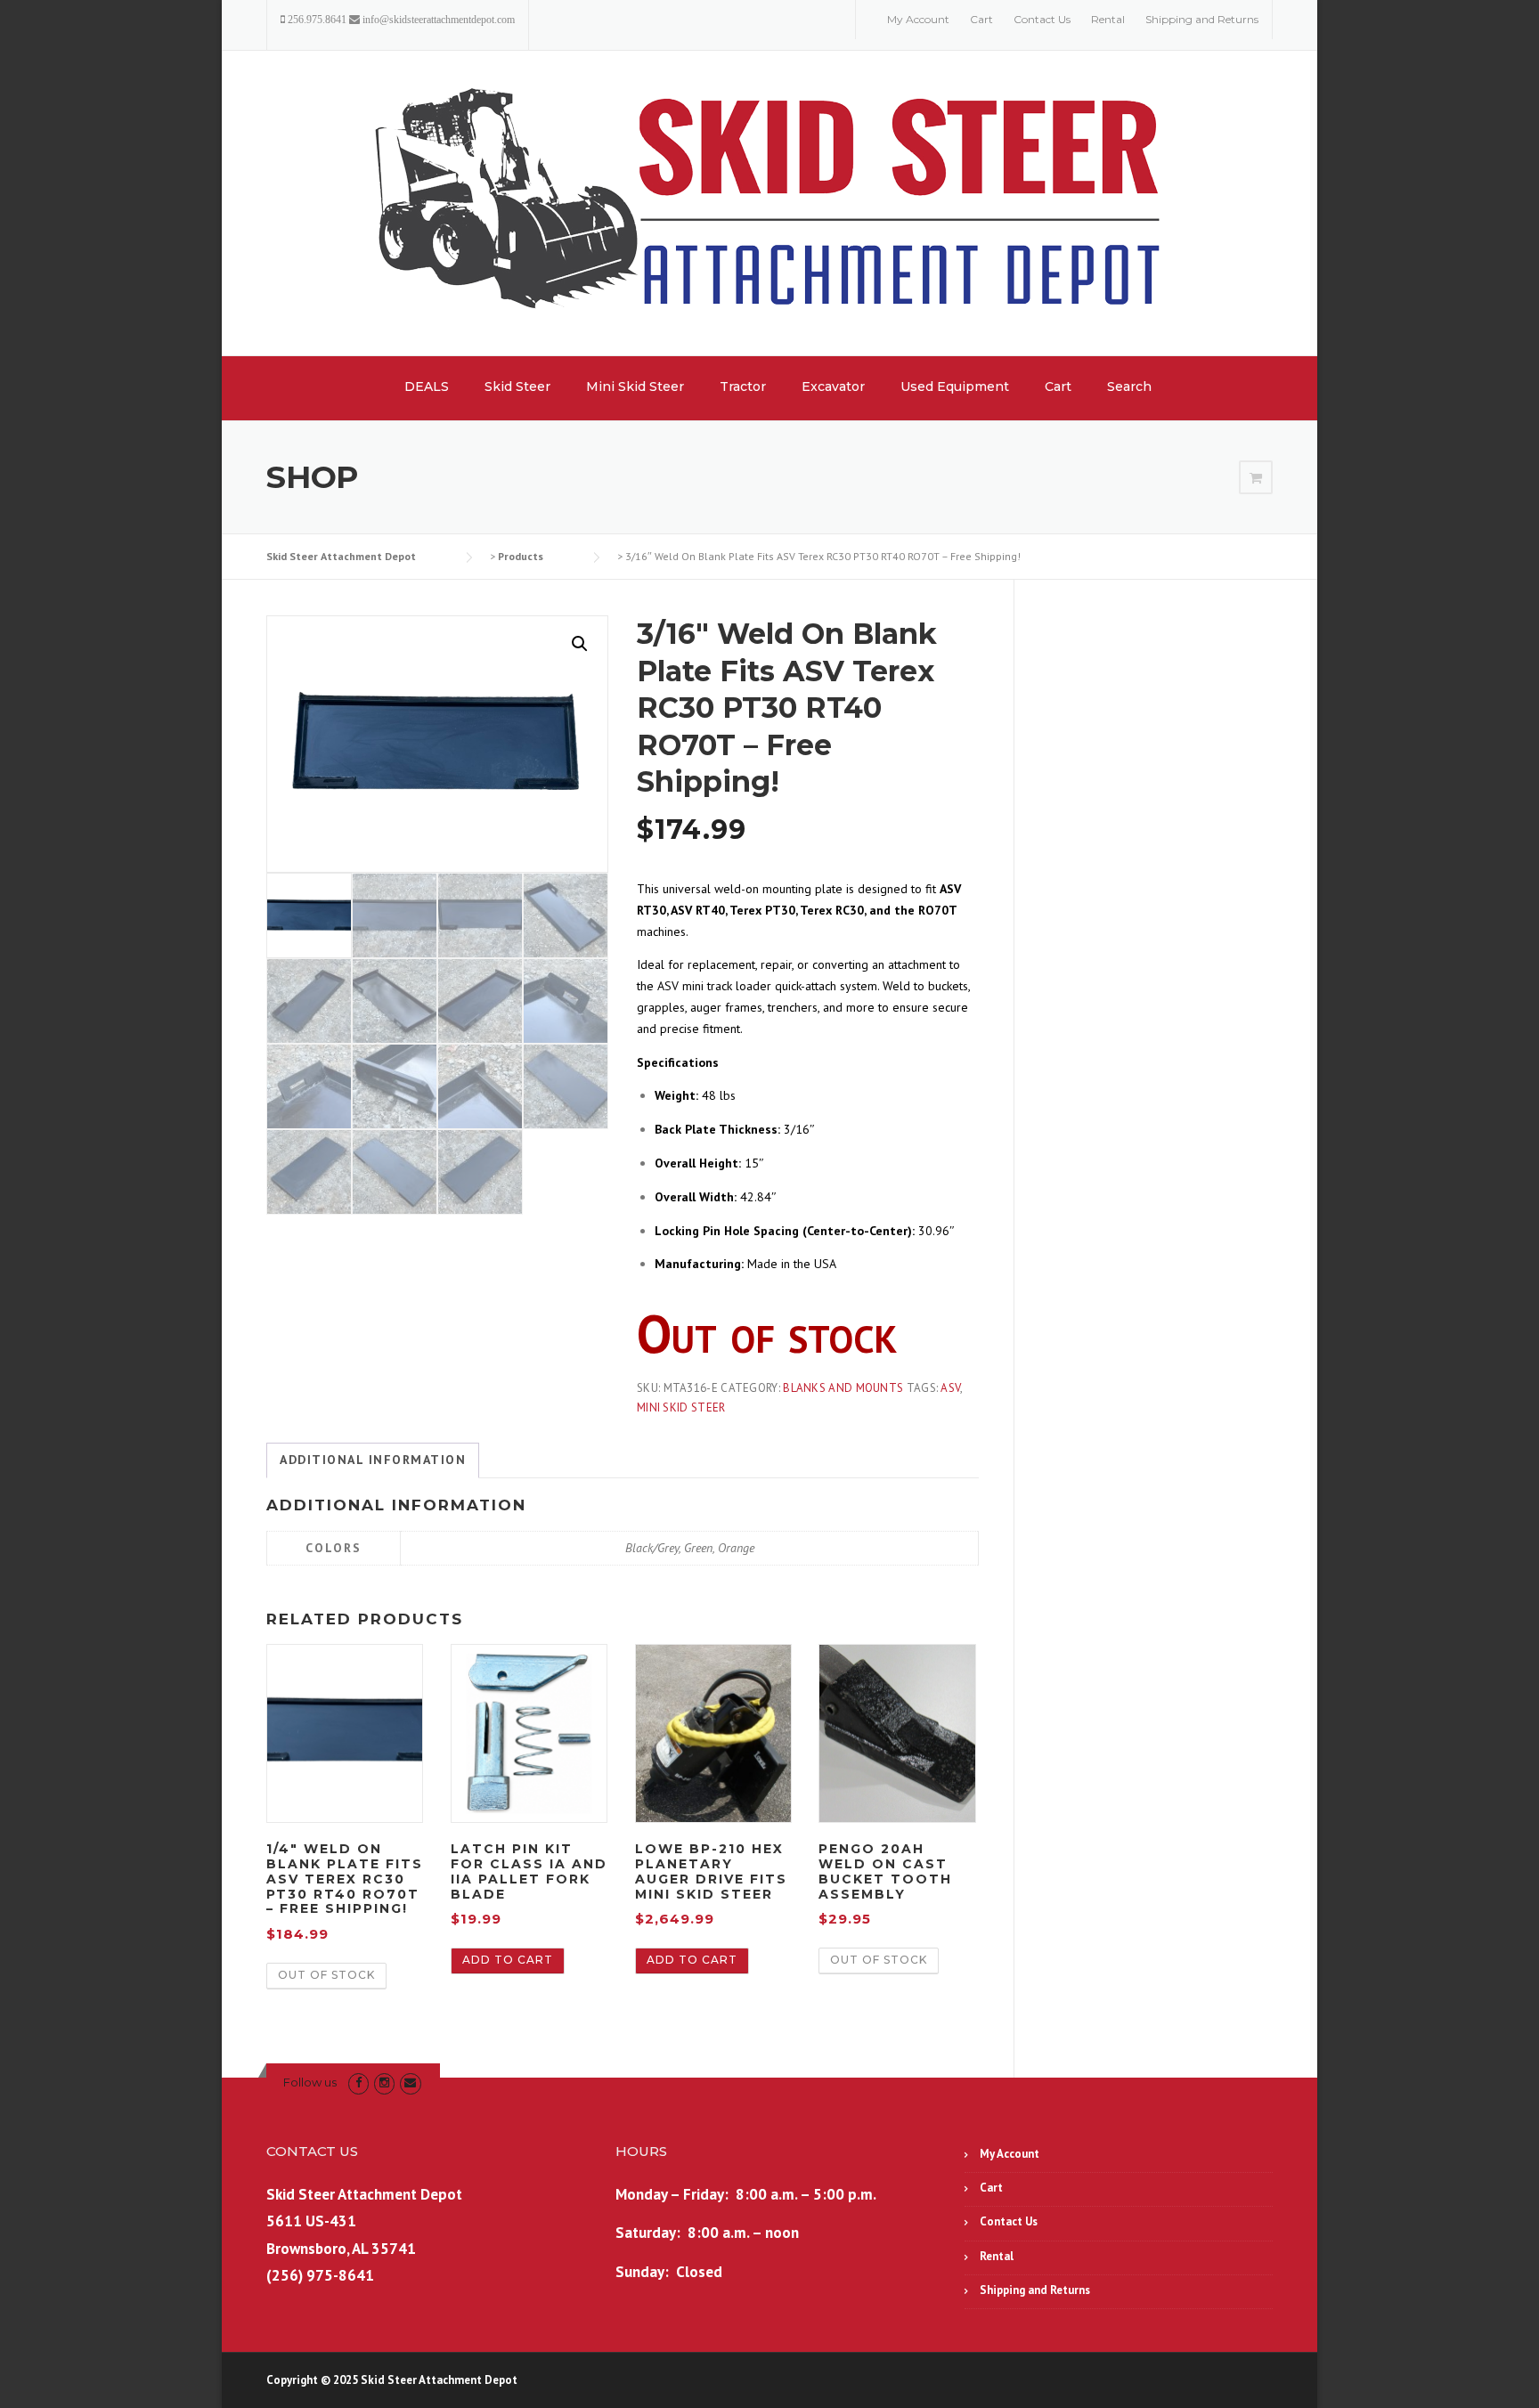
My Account (918, 19)
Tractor (743, 386)
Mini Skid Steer (635, 386)
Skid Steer (517, 386)
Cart (981, 19)
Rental (1108, 19)
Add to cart (508, 1960)
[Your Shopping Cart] (1256, 478)
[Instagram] (384, 2083)
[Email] (410, 2083)
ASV (950, 1388)
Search (1129, 386)
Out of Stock (326, 1975)
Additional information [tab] (373, 1460)
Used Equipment (955, 386)
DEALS (427, 386)
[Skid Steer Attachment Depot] (769, 202)
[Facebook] (358, 2083)
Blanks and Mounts (843, 1388)
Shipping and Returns (1202, 19)
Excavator (833, 386)
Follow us (310, 2082)
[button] (580, 644)
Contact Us (1042, 19)
